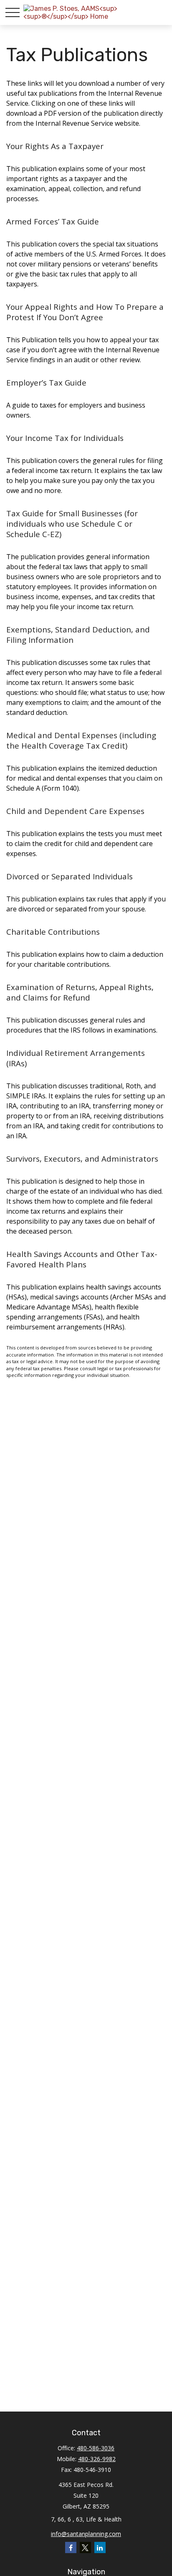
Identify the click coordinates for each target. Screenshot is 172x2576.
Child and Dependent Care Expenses (75, 811)
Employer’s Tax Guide (46, 382)
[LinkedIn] (100, 2547)
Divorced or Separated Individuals (70, 876)
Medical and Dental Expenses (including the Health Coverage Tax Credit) (81, 740)
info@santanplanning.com (86, 2534)
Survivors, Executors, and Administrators (82, 1159)
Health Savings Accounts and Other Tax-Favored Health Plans (82, 1259)
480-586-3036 (96, 2448)
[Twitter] (85, 2547)
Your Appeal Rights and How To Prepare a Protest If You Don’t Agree (85, 312)
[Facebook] (71, 2547)
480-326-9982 (97, 2459)
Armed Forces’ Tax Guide (53, 221)
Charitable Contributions (53, 932)
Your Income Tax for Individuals (65, 438)
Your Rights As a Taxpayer (55, 146)
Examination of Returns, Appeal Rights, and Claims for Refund (80, 992)
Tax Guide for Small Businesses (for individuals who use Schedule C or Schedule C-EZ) (72, 524)
